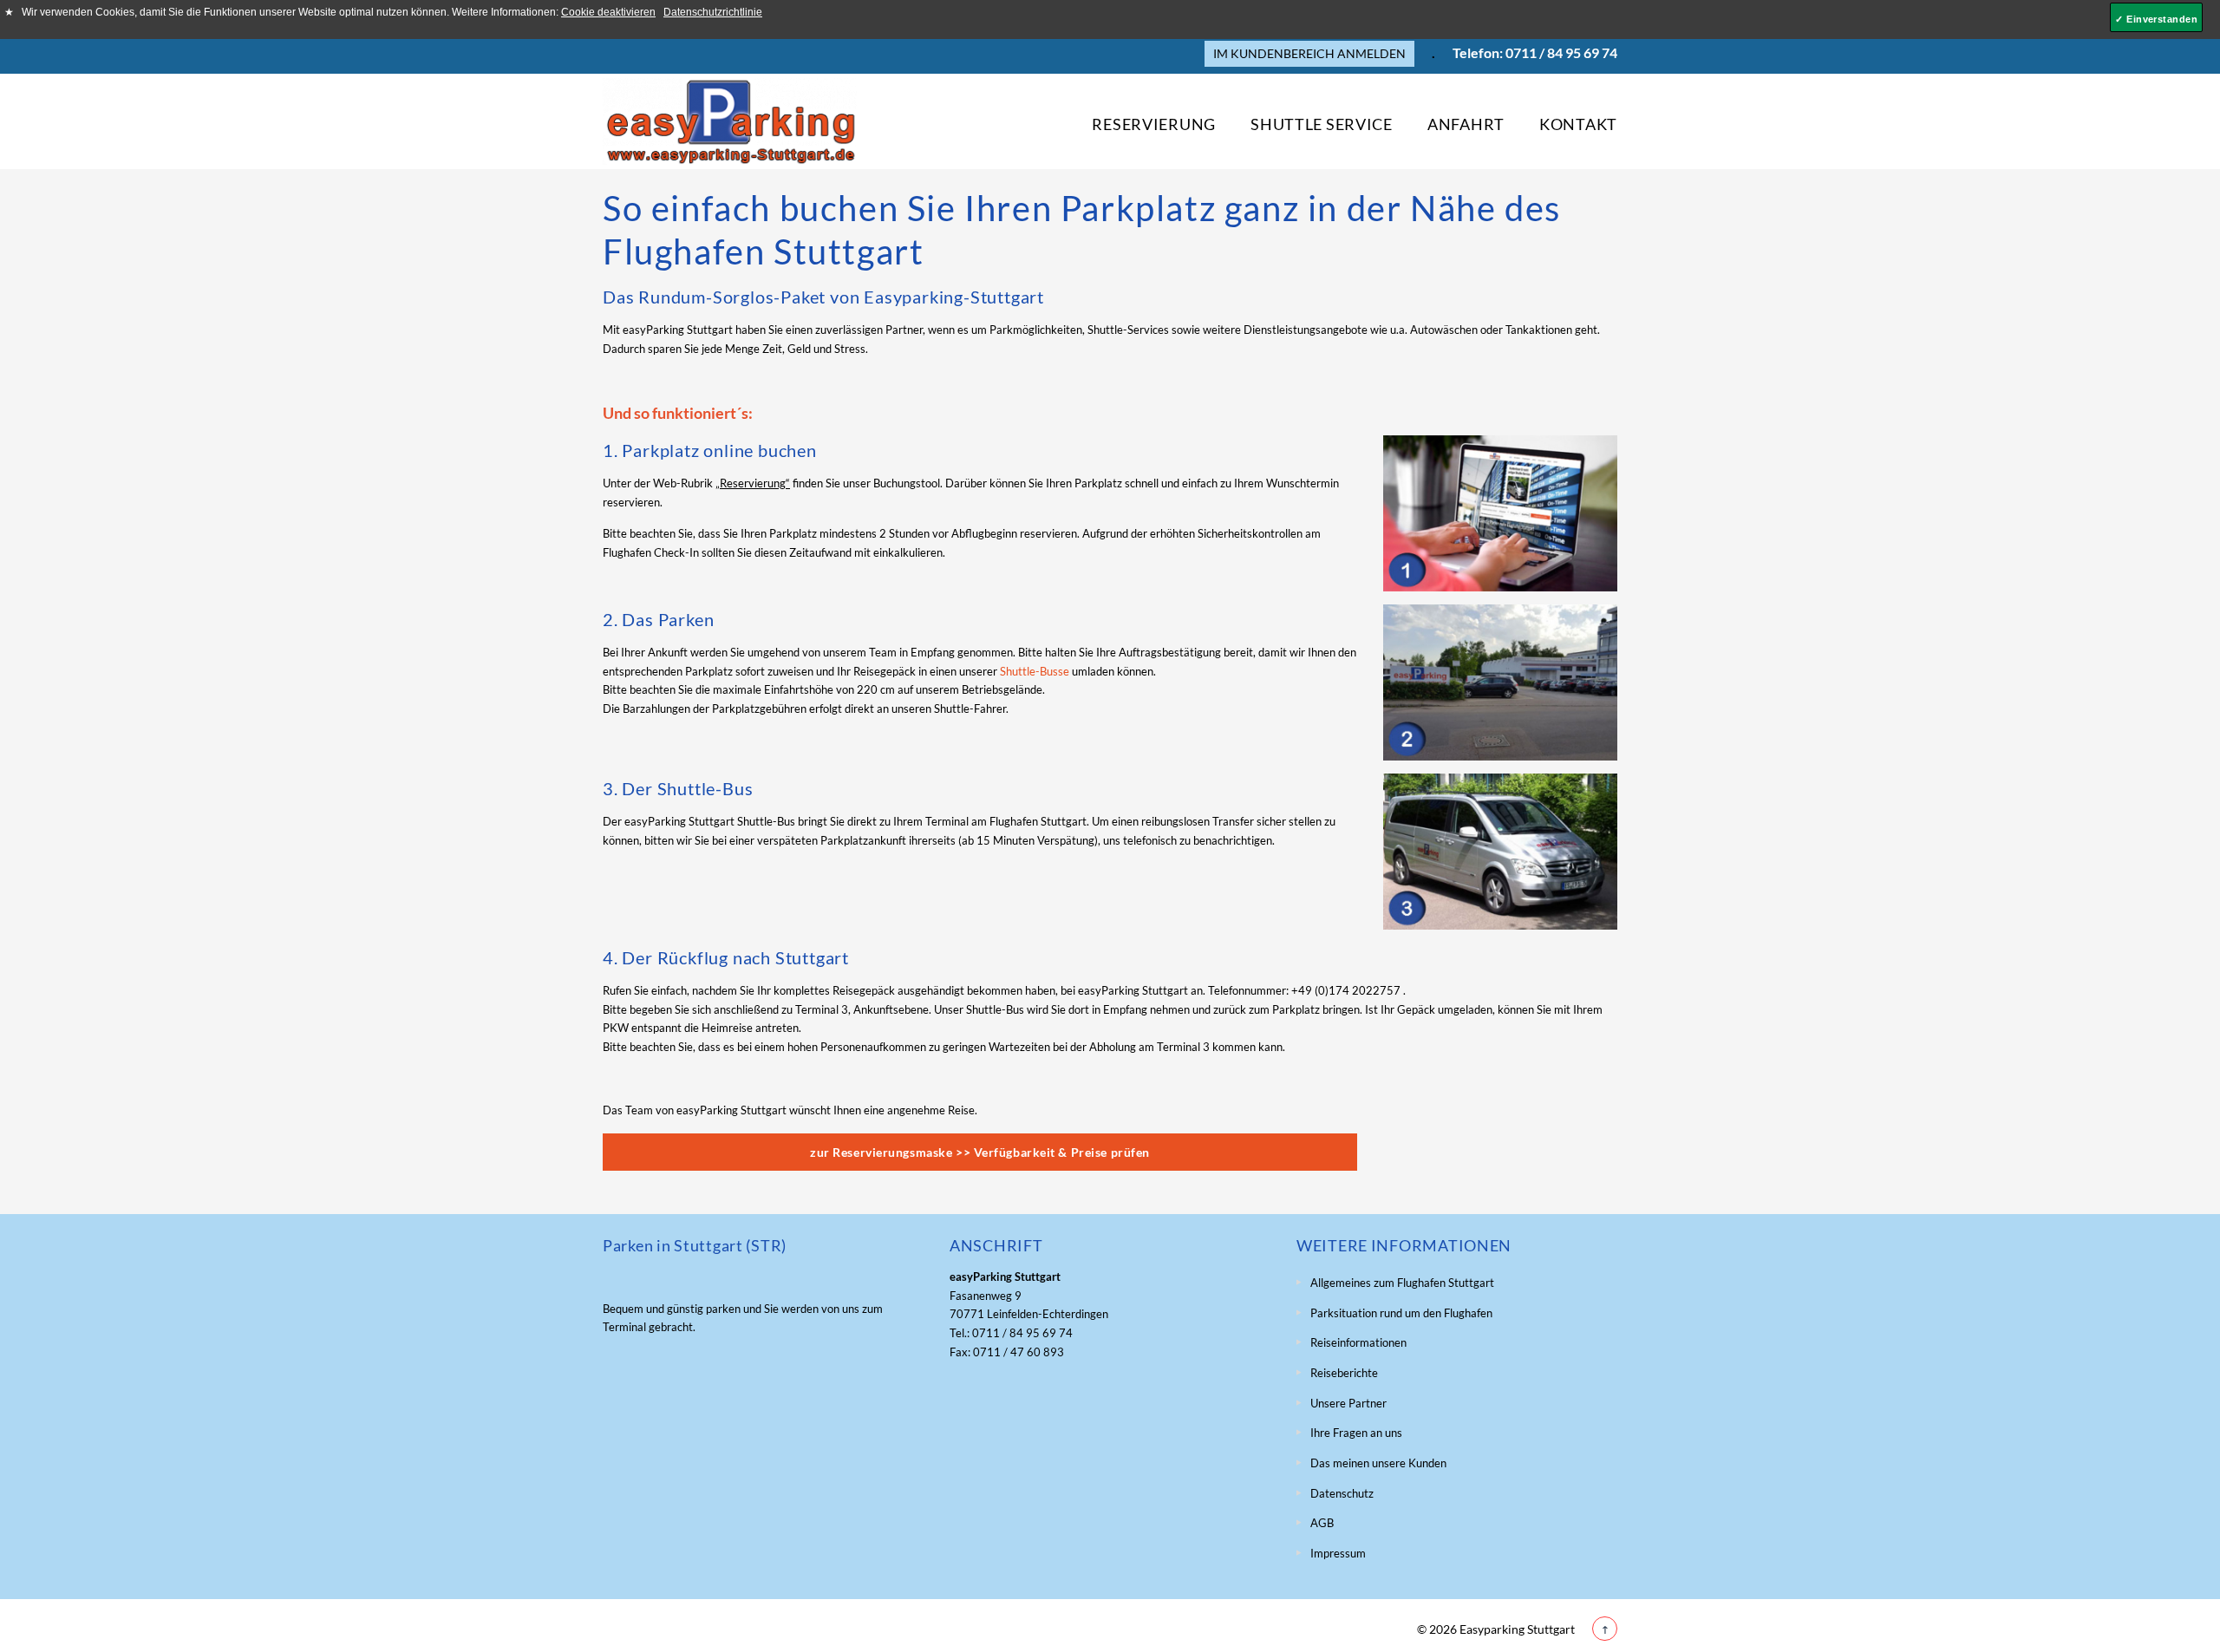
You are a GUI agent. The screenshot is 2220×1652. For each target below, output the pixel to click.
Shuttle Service (1322, 124)
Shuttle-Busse (1035, 671)
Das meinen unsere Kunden (1378, 1463)
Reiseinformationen (1358, 1342)
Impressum (1338, 1553)
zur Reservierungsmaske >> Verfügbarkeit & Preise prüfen (980, 1152)
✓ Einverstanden (2156, 19)
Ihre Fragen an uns (1356, 1433)
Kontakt (1578, 124)
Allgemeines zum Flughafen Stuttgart (1402, 1283)
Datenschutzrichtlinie (713, 12)
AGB (1322, 1523)
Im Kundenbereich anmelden (1309, 53)
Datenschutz (1342, 1493)
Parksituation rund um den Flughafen (1401, 1313)
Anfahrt (1466, 124)
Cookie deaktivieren (608, 12)
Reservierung (1154, 124)
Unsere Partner (1348, 1403)
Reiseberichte (1344, 1373)
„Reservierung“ (753, 483)
